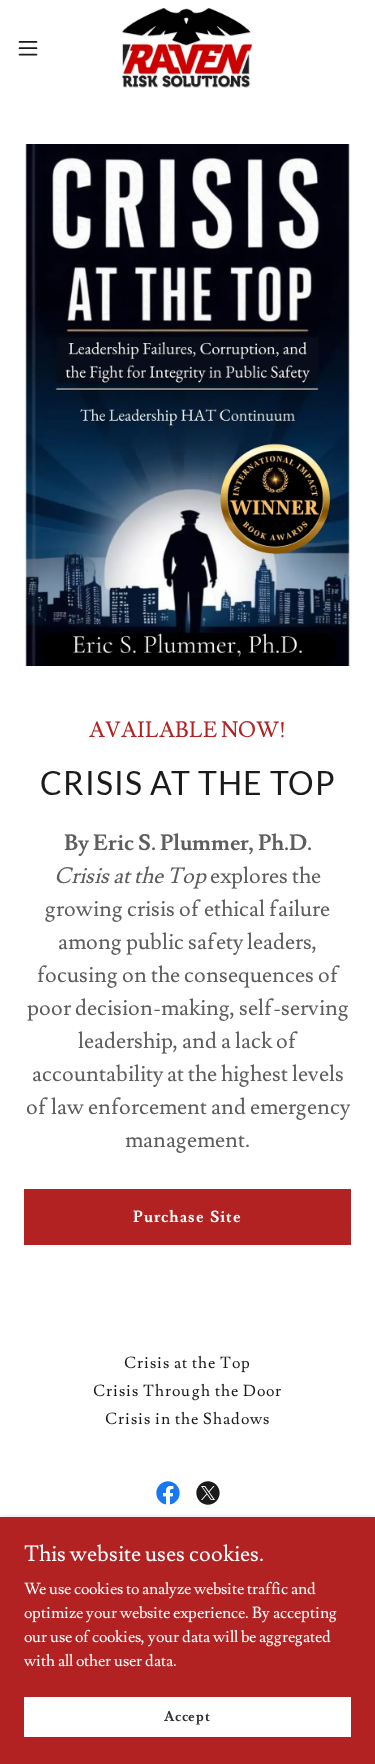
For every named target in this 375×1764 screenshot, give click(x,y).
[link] (187, 48)
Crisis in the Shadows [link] (187, 1419)
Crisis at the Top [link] (187, 1363)
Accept (187, 1716)
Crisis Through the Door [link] (187, 1391)
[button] (35, 48)
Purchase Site (187, 1217)
